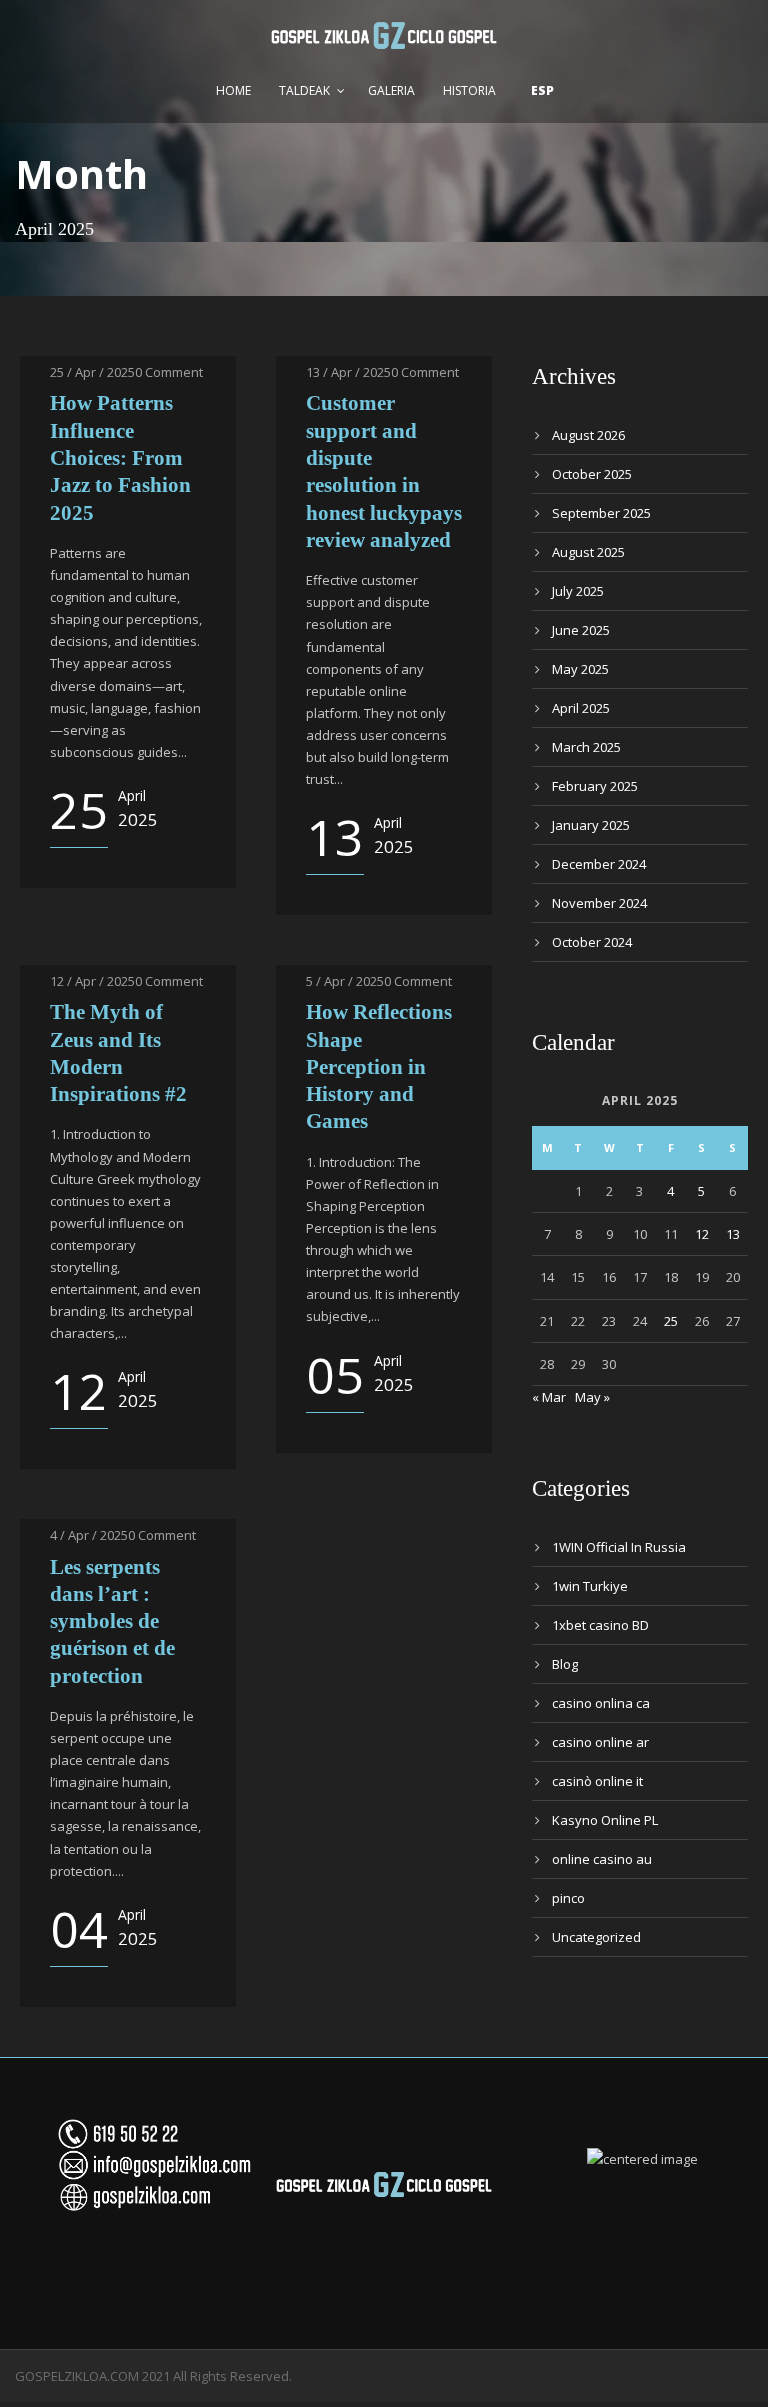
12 (702, 1234)
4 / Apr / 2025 (89, 1535)
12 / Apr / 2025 (92, 981)
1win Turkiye (590, 1586)
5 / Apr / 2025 (345, 981)
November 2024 (599, 903)
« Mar (549, 1397)
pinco (568, 1898)
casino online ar (600, 1742)
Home (233, 90)
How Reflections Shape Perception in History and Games (379, 1066)
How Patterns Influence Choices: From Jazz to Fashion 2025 (120, 457)
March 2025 (586, 747)
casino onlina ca (601, 1703)
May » (592, 1397)
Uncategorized (596, 1937)
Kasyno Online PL (605, 1820)
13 (733, 1234)
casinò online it (597, 1781)
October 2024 (592, 942)
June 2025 (581, 630)
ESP (542, 90)
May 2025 (580, 669)
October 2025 (592, 474)
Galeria (391, 90)
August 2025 (588, 552)
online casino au (602, 1859)
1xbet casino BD (600, 1625)
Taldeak (304, 90)
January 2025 (591, 825)
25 (671, 1321)
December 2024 (599, 864)
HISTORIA (469, 90)
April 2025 (581, 708)
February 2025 (595, 786)
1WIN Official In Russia (619, 1547)
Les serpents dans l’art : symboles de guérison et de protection (112, 1621)
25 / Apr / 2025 (92, 372)
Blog (565, 1664)
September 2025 (601, 513)
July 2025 (578, 591)
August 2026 (588, 435)
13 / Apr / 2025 (348, 372)
